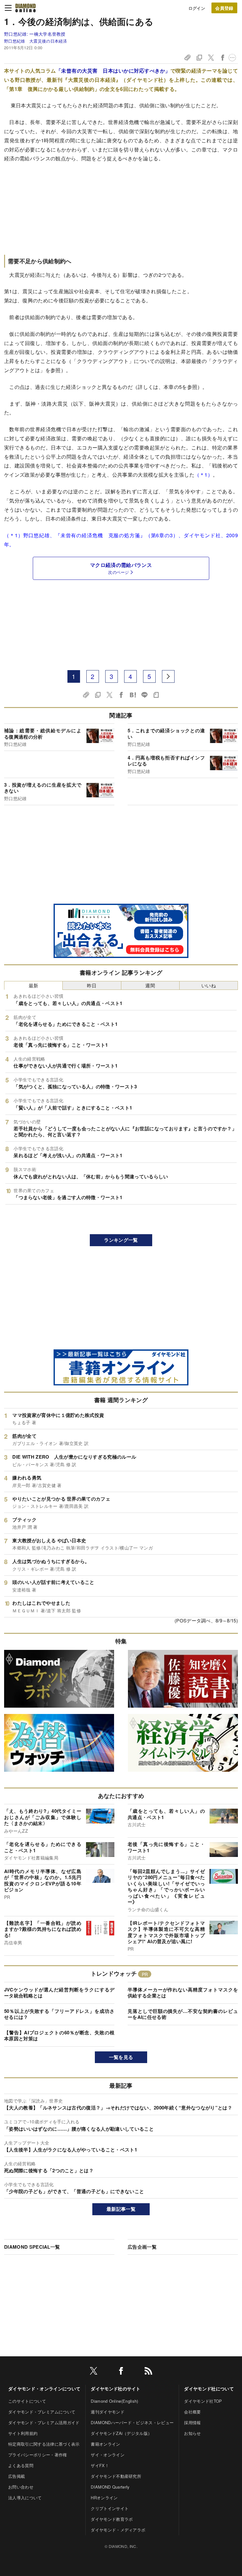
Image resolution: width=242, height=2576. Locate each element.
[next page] (168, 676)
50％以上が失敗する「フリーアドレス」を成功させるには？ (59, 2014)
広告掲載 (17, 2476)
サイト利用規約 (23, 2433)
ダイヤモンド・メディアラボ (118, 2530)
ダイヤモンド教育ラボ (112, 2519)
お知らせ (192, 2433)
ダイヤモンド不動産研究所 (116, 2476)
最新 (34, 985)
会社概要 (192, 2412)
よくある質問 (21, 2465)
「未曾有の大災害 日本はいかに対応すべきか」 (113, 71)
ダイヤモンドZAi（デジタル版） (121, 2433)
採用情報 (192, 2422)
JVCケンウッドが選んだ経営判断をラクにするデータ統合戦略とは (59, 1993)
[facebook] (121, 2372)
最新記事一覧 (121, 2209)
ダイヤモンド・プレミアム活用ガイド (44, 2422)
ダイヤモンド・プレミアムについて (42, 2412)
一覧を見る (121, 2057)
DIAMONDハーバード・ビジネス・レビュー (132, 2422)
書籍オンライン (105, 2444)
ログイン (197, 8)
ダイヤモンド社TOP (203, 2401)
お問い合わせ (21, 2487)
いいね (209, 985)
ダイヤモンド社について (209, 2389)
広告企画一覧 (142, 2247)
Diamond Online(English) (114, 2401)
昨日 (92, 985)
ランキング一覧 (121, 1240)
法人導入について (25, 2498)
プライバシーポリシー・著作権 (37, 2455)
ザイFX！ (100, 2465)
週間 (150, 985)
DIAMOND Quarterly (110, 2487)
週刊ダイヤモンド (108, 2412)
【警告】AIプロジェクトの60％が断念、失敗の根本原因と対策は (59, 2036)
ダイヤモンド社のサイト (116, 2389)
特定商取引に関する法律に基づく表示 (44, 2444)
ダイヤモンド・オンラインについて (44, 2389)
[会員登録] (224, 8)
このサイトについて (27, 2401)
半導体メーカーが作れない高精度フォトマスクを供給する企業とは (183, 1993)
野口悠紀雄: (35, 34)
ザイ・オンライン (108, 2455)
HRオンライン (104, 2498)
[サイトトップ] (26, 8)
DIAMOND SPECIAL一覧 (32, 2247)
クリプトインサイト (110, 2508)
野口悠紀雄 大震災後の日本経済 (36, 41)
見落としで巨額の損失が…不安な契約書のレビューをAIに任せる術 (183, 2014)
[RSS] (148, 2372)
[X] (94, 2372)
